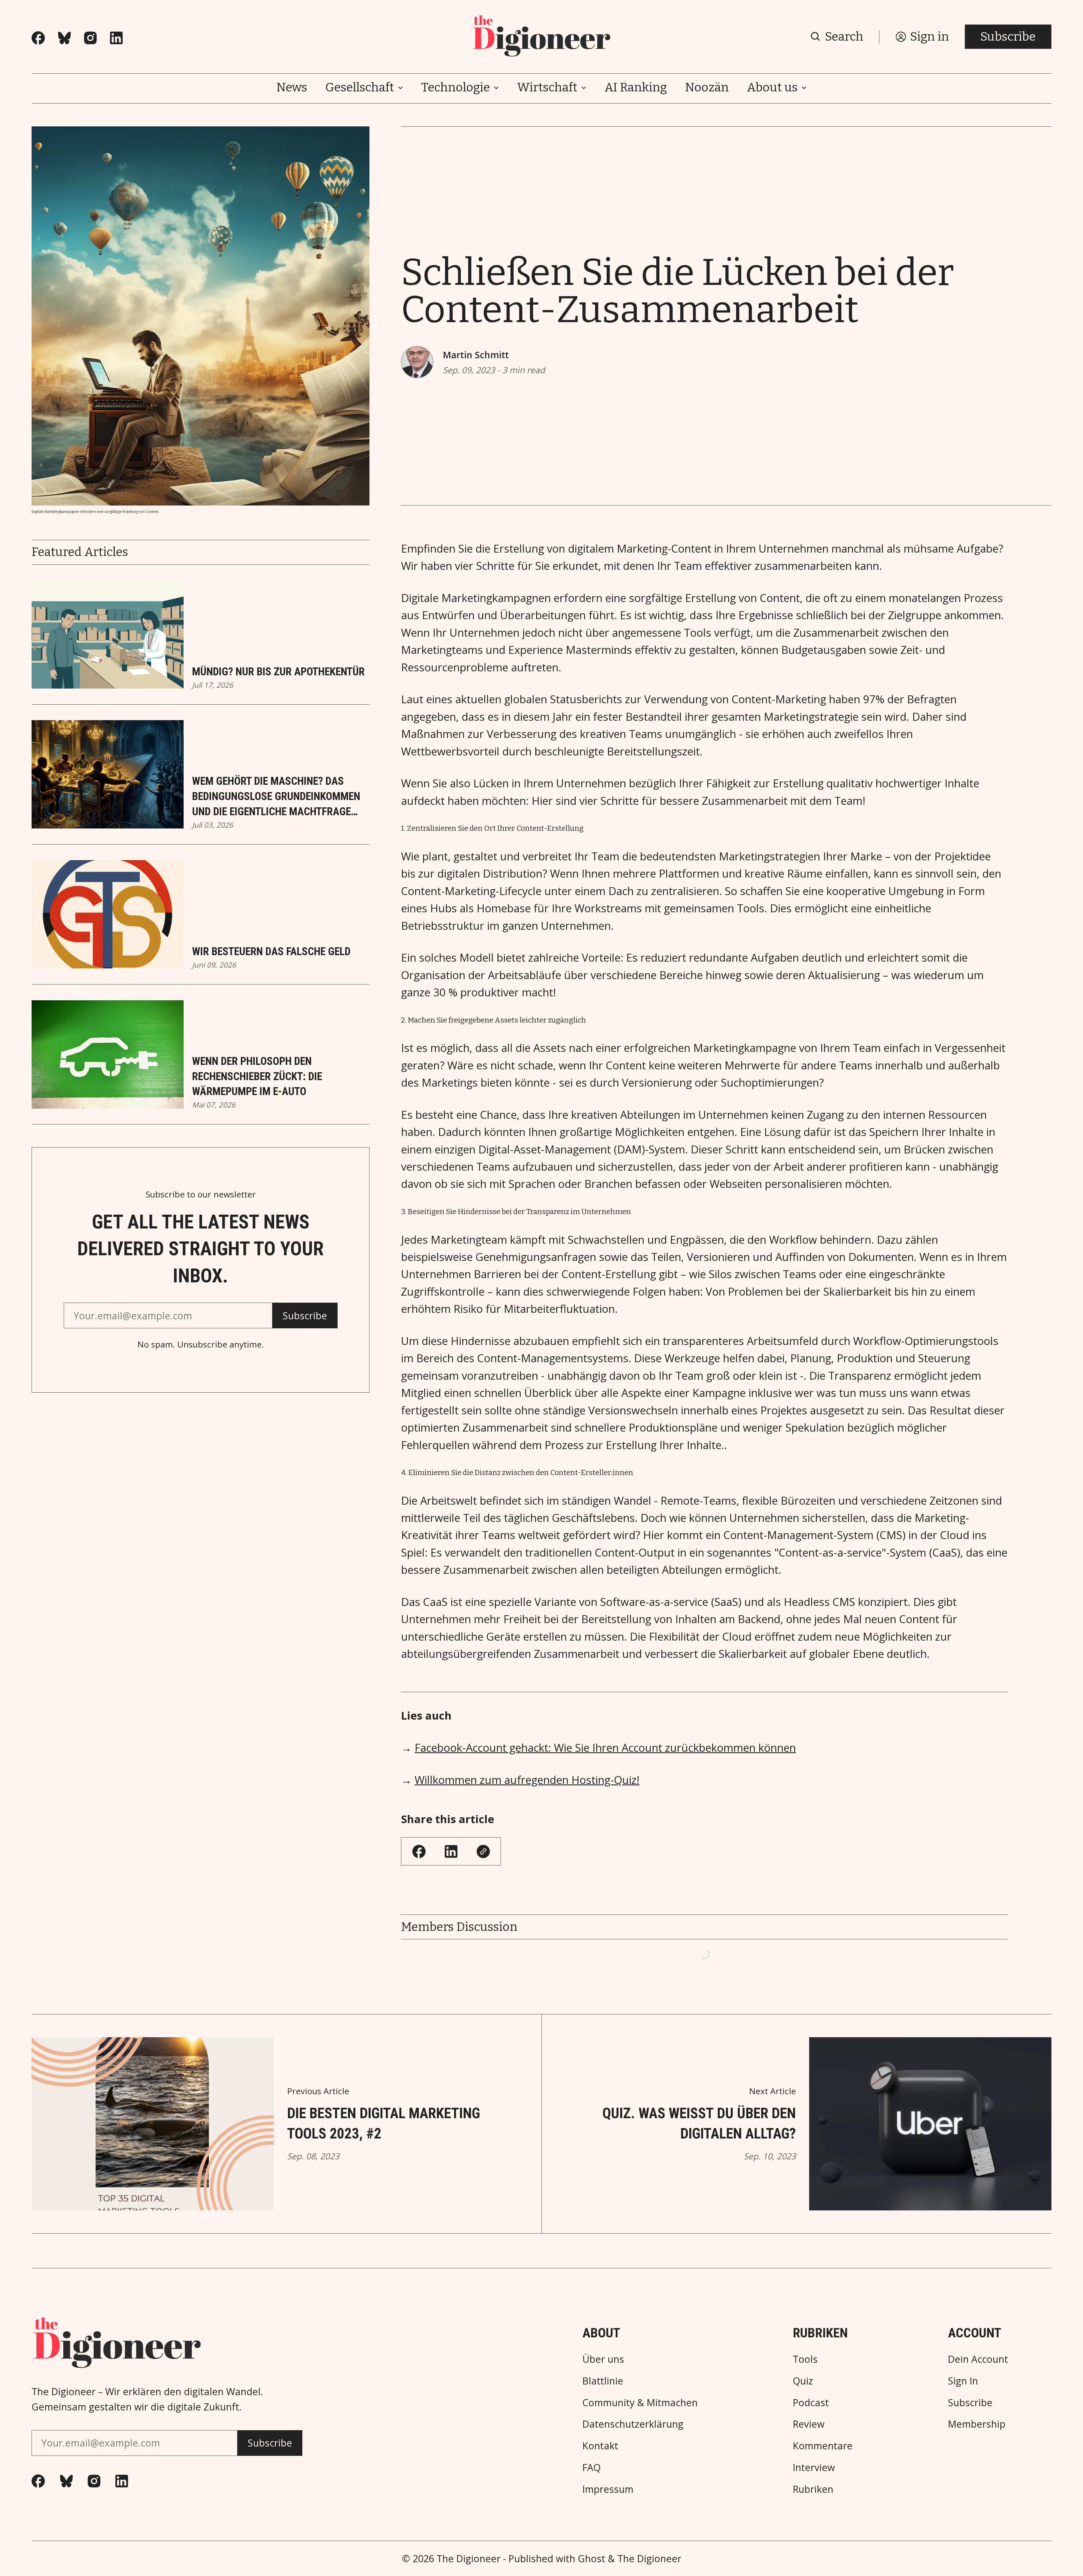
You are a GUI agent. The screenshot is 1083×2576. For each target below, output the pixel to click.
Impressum (608, 2489)
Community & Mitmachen (640, 2403)
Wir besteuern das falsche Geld (271, 951)
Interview (814, 2467)
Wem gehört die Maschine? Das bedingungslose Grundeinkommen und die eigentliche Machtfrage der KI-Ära (276, 797)
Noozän (707, 88)
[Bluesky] (64, 38)
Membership (977, 2424)
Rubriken (813, 2489)
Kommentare (823, 2446)
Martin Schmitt (476, 355)
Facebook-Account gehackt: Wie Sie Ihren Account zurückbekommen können (605, 1748)
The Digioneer (469, 2559)
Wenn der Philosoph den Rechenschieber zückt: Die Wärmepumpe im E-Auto (257, 1076)
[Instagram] (90, 38)
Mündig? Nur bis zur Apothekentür (278, 672)
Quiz (803, 2381)
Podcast (811, 2403)
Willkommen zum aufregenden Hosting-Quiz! (527, 1780)
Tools (805, 2359)
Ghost (592, 2559)
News (292, 88)
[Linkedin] (116, 38)
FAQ (592, 2467)
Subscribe (1008, 37)
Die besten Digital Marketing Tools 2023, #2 (384, 2123)
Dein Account (978, 2359)
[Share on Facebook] (419, 1851)
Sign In (963, 2381)
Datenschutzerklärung (633, 2424)
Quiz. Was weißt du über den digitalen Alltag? (699, 2123)
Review (809, 2424)
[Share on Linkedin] (451, 1851)
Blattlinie (603, 2381)
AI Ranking (636, 88)
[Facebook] (38, 38)
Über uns (603, 2359)
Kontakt (600, 2446)
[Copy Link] (483, 1851)
